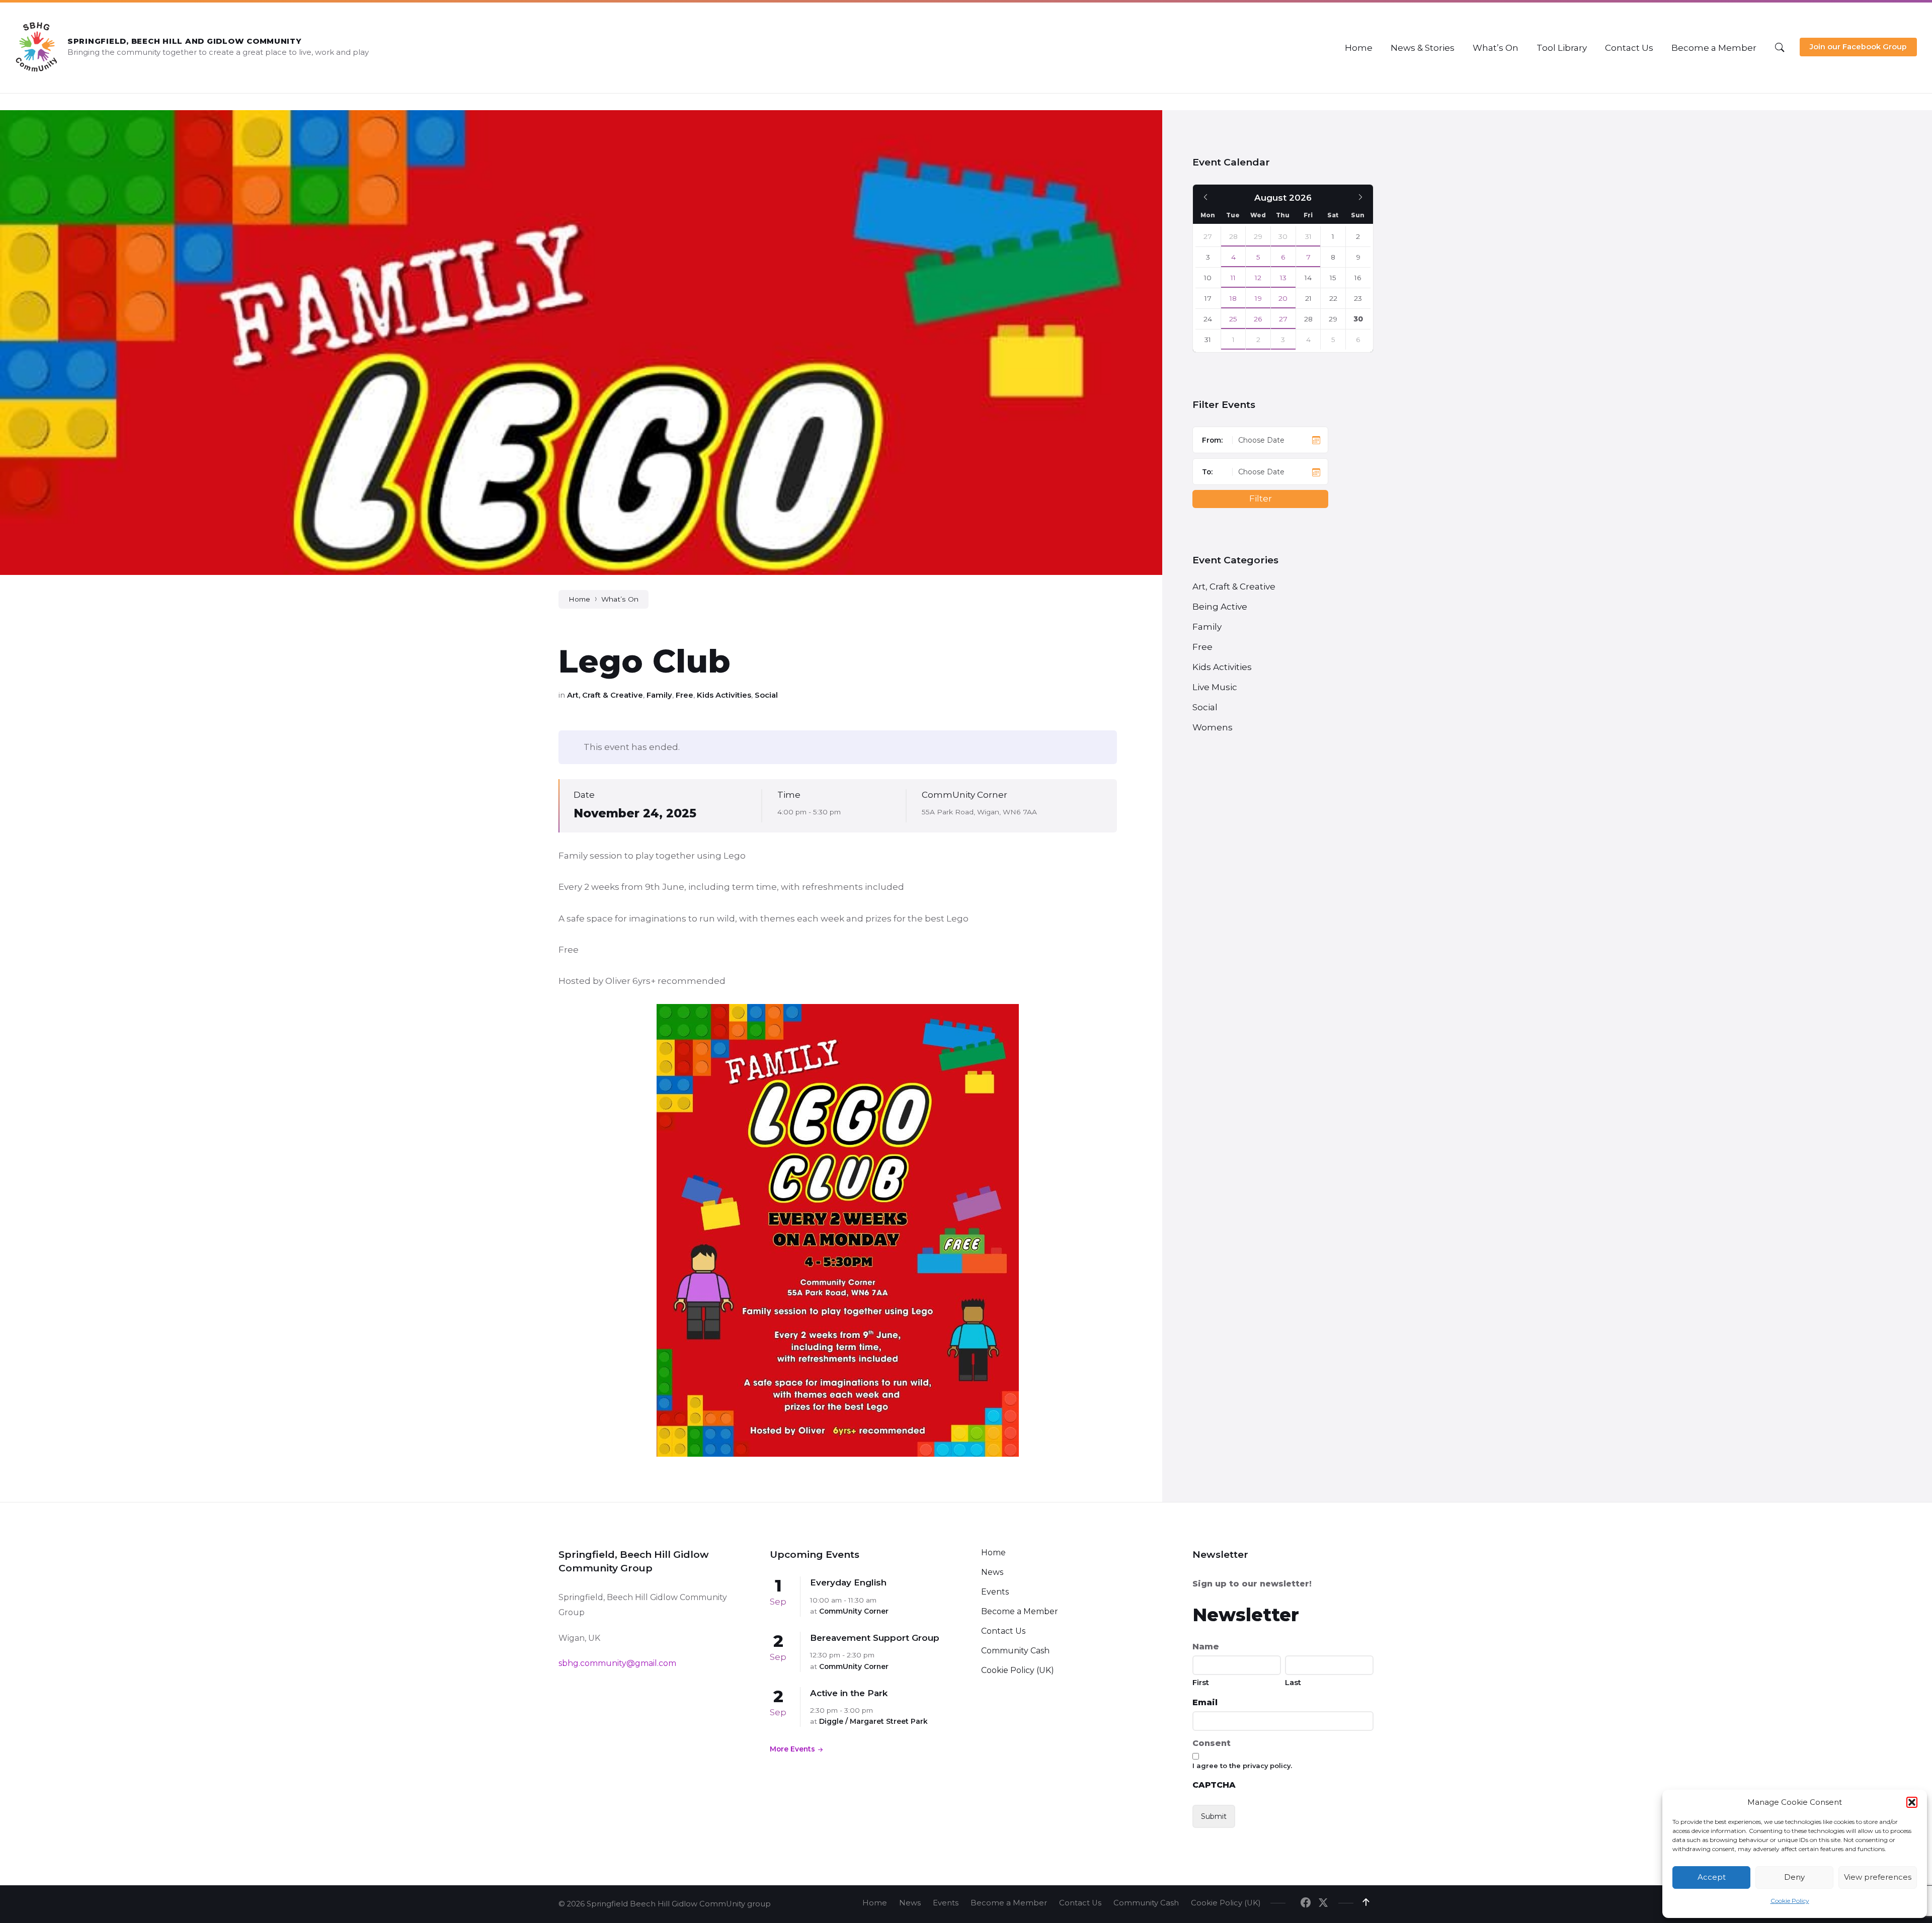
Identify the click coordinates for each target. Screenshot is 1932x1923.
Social (766, 695)
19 (1258, 298)
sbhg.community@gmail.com (617, 1663)
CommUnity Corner (964, 795)
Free (685, 695)
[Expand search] (1780, 48)
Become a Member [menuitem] (1009, 1903)
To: (1207, 472)
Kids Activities (724, 695)
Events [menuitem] (946, 1903)
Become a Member (1020, 1611)
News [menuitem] (910, 1903)
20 (1283, 298)
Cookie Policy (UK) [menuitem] (1226, 1903)
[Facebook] (1306, 1903)
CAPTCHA (1214, 1785)
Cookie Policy (1790, 1901)
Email (1205, 1702)
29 (1258, 236)
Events (995, 1592)
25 (1233, 319)
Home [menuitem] (875, 1903)
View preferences (1878, 1877)
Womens (1213, 727)
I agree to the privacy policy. (1242, 1766)
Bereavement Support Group (875, 1638)
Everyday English (848, 1582)
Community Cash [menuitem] (1146, 1903)
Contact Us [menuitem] (1080, 1903)
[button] (1912, 1802)
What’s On (620, 599)
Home (579, 599)
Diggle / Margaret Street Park (873, 1721)
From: (1212, 440)
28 (1233, 236)
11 (1233, 278)
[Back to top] (1366, 1902)
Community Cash (1015, 1651)
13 (1283, 278)
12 (1258, 278)
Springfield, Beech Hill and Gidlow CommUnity (185, 41)
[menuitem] (1359, 48)
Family (659, 695)
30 (1283, 236)
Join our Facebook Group (1858, 47)
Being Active (1220, 607)
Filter (1261, 498)
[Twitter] (1323, 1903)
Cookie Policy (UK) (1018, 1670)
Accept (1712, 1877)
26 (1258, 319)
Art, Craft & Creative (605, 695)
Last (1293, 1682)
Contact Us (1003, 1631)
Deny (1794, 1877)
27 (1283, 319)
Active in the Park (849, 1693)
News (992, 1572)
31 (1308, 236)
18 (1233, 298)
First (1201, 1682)
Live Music (1215, 687)
